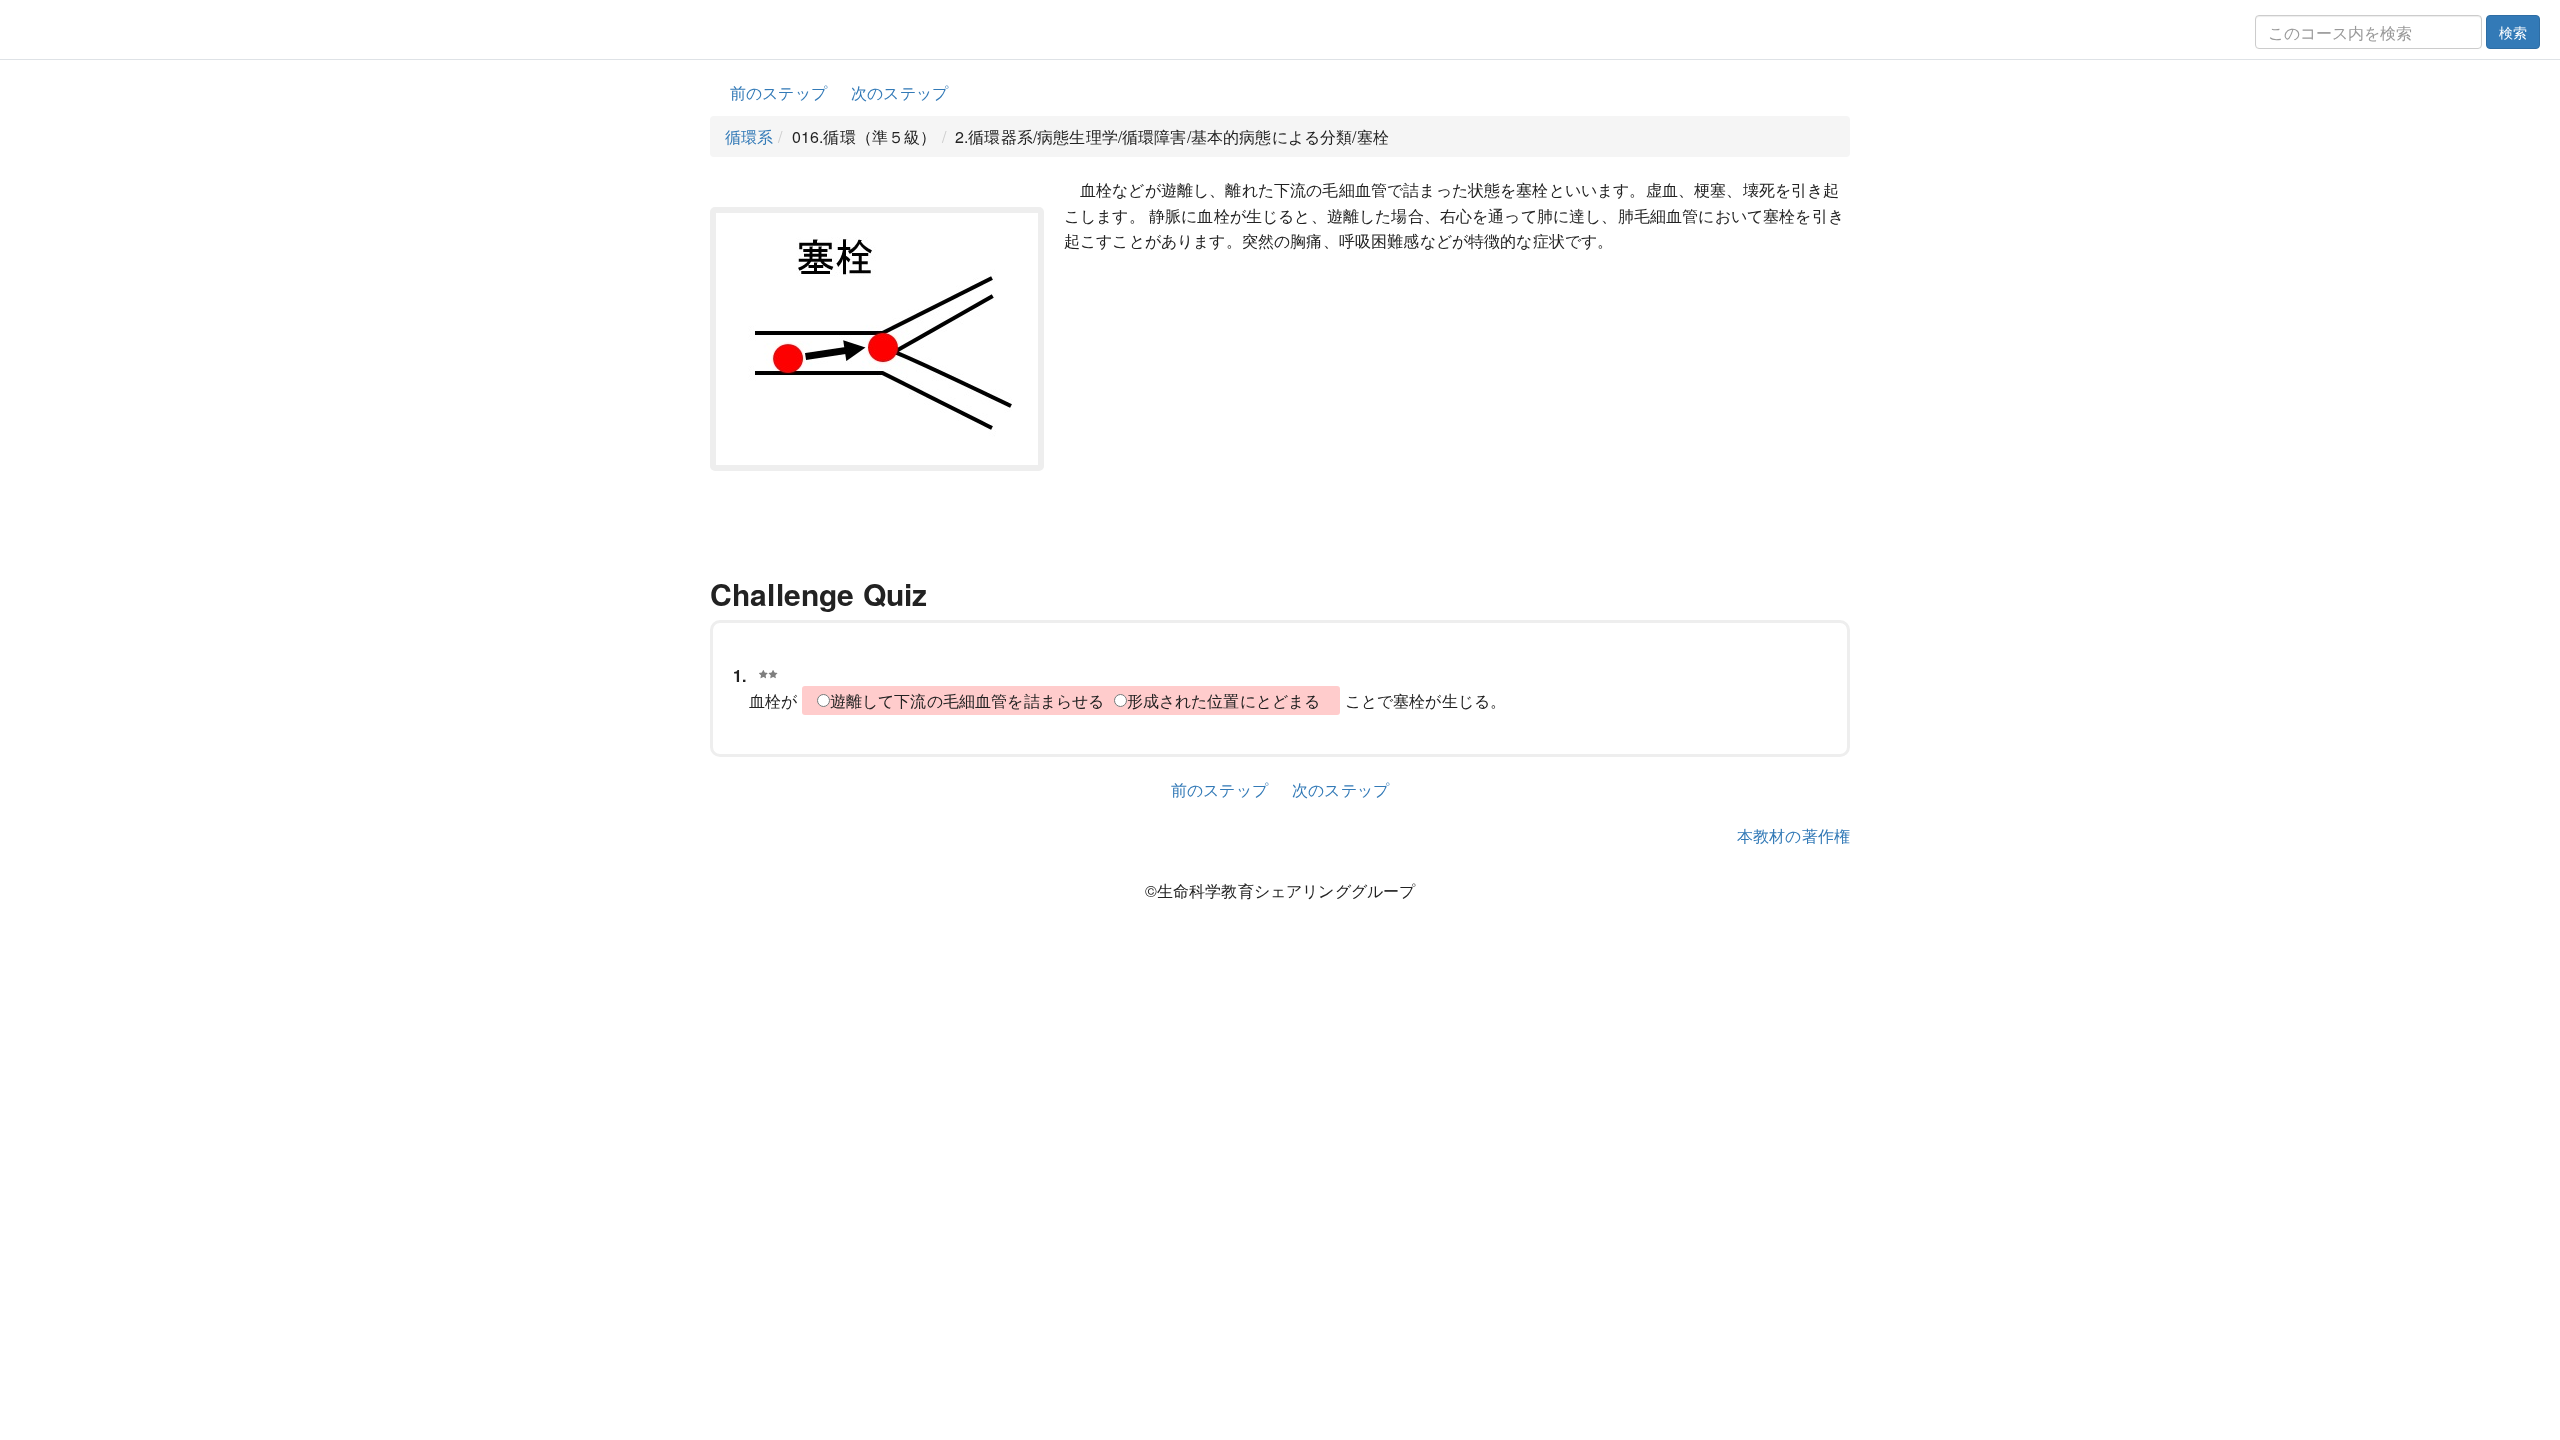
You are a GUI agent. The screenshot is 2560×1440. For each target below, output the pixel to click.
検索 (2513, 32)
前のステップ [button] (778, 92)
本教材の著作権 (1793, 835)
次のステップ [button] (899, 92)
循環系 (749, 136)
